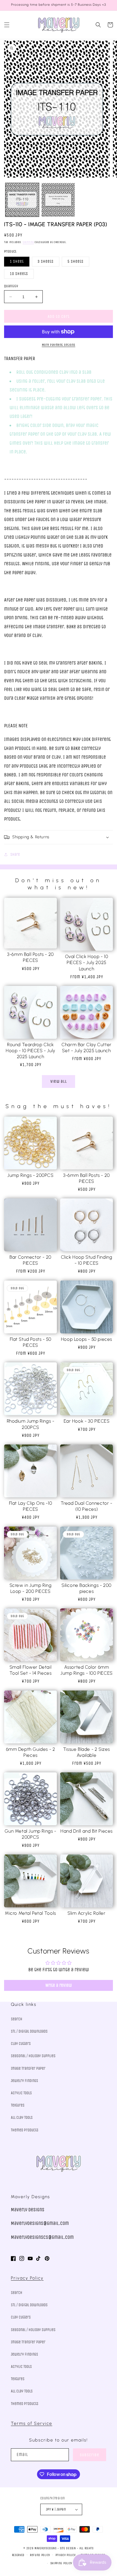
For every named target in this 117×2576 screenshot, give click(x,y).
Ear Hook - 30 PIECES (87, 1421)
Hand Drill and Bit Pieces (87, 1831)
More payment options (59, 345)
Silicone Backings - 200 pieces (87, 1588)
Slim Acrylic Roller (86, 1913)
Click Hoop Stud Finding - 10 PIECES (87, 1260)
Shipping (28, 242)
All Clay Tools (22, 2118)
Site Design (68, 2548)
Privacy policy (66, 2555)
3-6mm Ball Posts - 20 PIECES (30, 957)
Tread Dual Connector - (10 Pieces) (86, 1506)
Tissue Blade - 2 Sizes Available (87, 1752)
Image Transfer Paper (28, 2068)
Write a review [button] (59, 1985)
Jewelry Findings (24, 2081)
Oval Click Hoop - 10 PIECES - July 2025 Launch (87, 962)
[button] (7, 25)
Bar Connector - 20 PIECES (30, 1260)
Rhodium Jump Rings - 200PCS (31, 1424)
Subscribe (90, 2455)
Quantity (11, 286)
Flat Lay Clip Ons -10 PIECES (31, 1506)
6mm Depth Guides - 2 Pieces (31, 1752)
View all (59, 1081)
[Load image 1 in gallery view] (22, 200)
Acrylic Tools (21, 2093)
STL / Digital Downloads (29, 2031)
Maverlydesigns (46, 2548)
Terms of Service (32, 2423)
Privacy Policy (27, 2278)
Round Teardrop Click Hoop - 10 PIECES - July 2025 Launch (30, 1051)
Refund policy (40, 2555)
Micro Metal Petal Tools (30, 1913)
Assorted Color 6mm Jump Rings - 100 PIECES (87, 1670)
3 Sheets (46, 261)
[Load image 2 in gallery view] (58, 200)
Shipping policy (61, 2563)
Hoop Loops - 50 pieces (87, 1339)
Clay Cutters (21, 2044)
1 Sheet (17, 261)
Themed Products (25, 2130)
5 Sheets (76, 261)
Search (17, 2019)
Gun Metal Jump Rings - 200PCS (30, 1834)
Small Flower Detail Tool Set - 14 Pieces (31, 1670)
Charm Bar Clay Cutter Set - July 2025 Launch (87, 1048)
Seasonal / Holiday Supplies (33, 2056)
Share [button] (15, 855)
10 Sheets (19, 274)
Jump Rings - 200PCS (30, 1175)
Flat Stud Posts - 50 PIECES (31, 1342)
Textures (18, 2105)
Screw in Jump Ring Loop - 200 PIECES (31, 1588)
